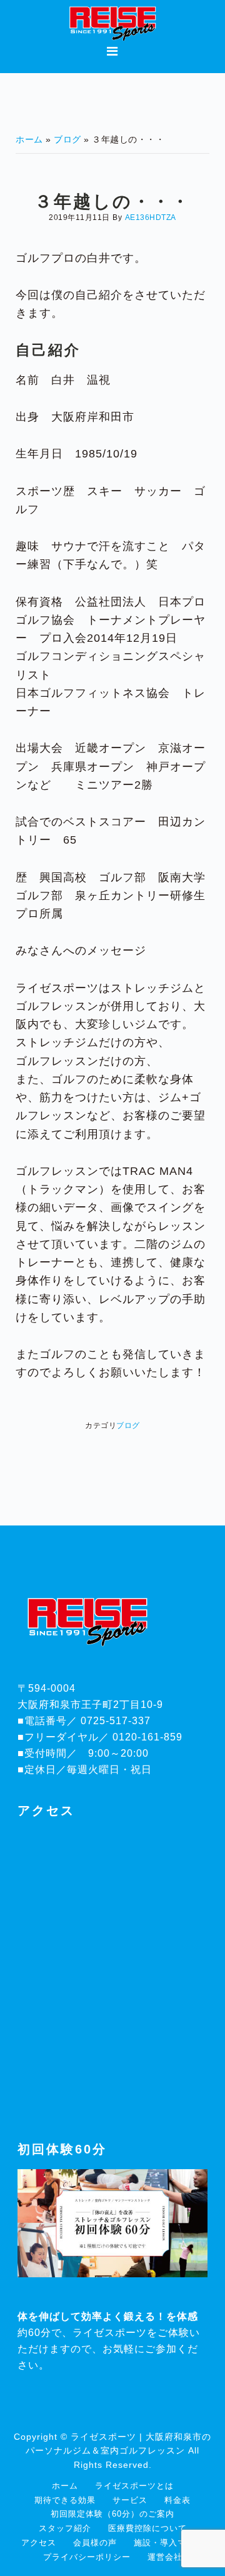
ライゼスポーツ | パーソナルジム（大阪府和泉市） (112, 22)
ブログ (128, 1425)
